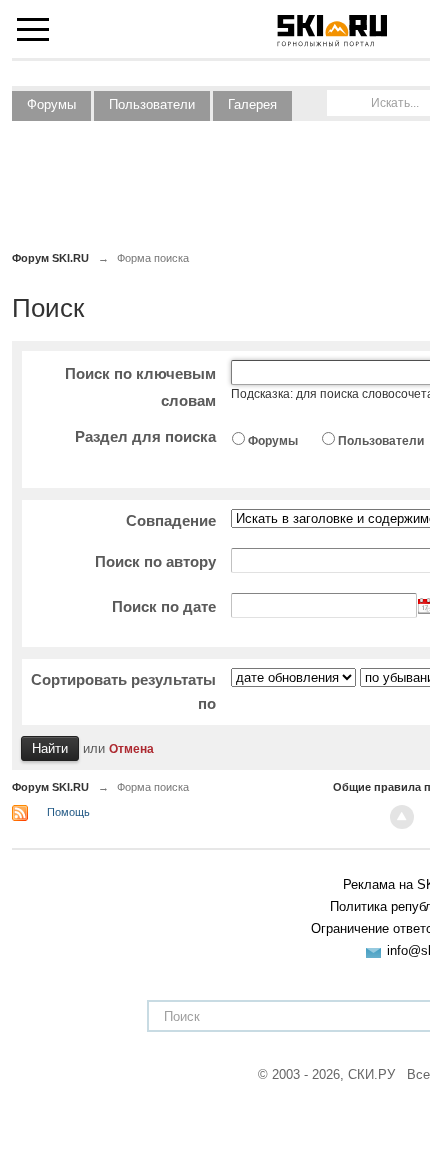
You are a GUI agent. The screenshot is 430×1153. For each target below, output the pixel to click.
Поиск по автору (155, 561)
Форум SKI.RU (50, 787)
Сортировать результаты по (123, 691)
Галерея (252, 104)
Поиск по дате (164, 606)
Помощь (68, 812)
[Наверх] (402, 817)
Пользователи (152, 104)
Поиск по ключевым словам (140, 387)
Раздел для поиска (145, 436)
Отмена (131, 748)
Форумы (51, 104)
